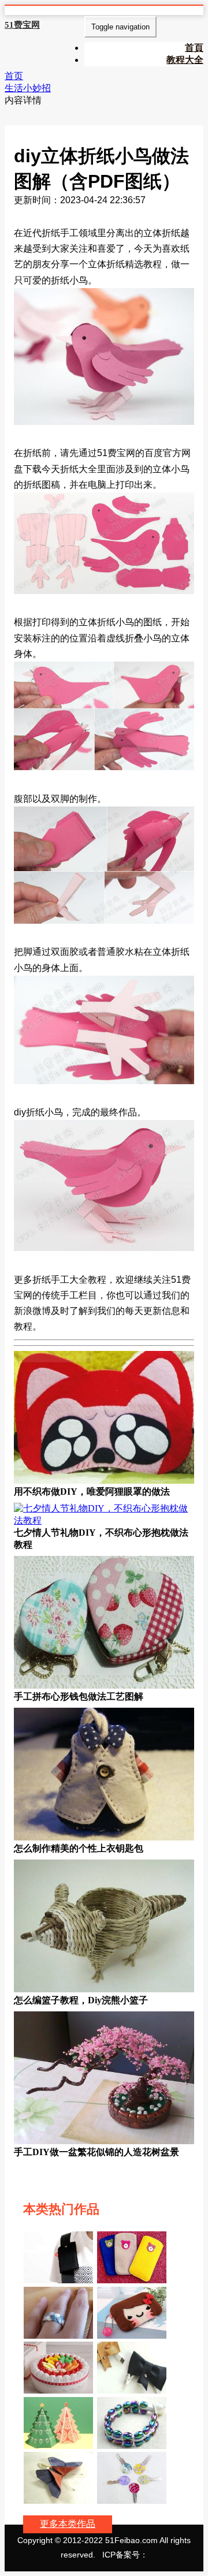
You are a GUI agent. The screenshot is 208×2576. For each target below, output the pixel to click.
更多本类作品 (68, 2524)
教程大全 (185, 60)
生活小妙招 (28, 88)
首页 (14, 76)
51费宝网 (22, 25)
